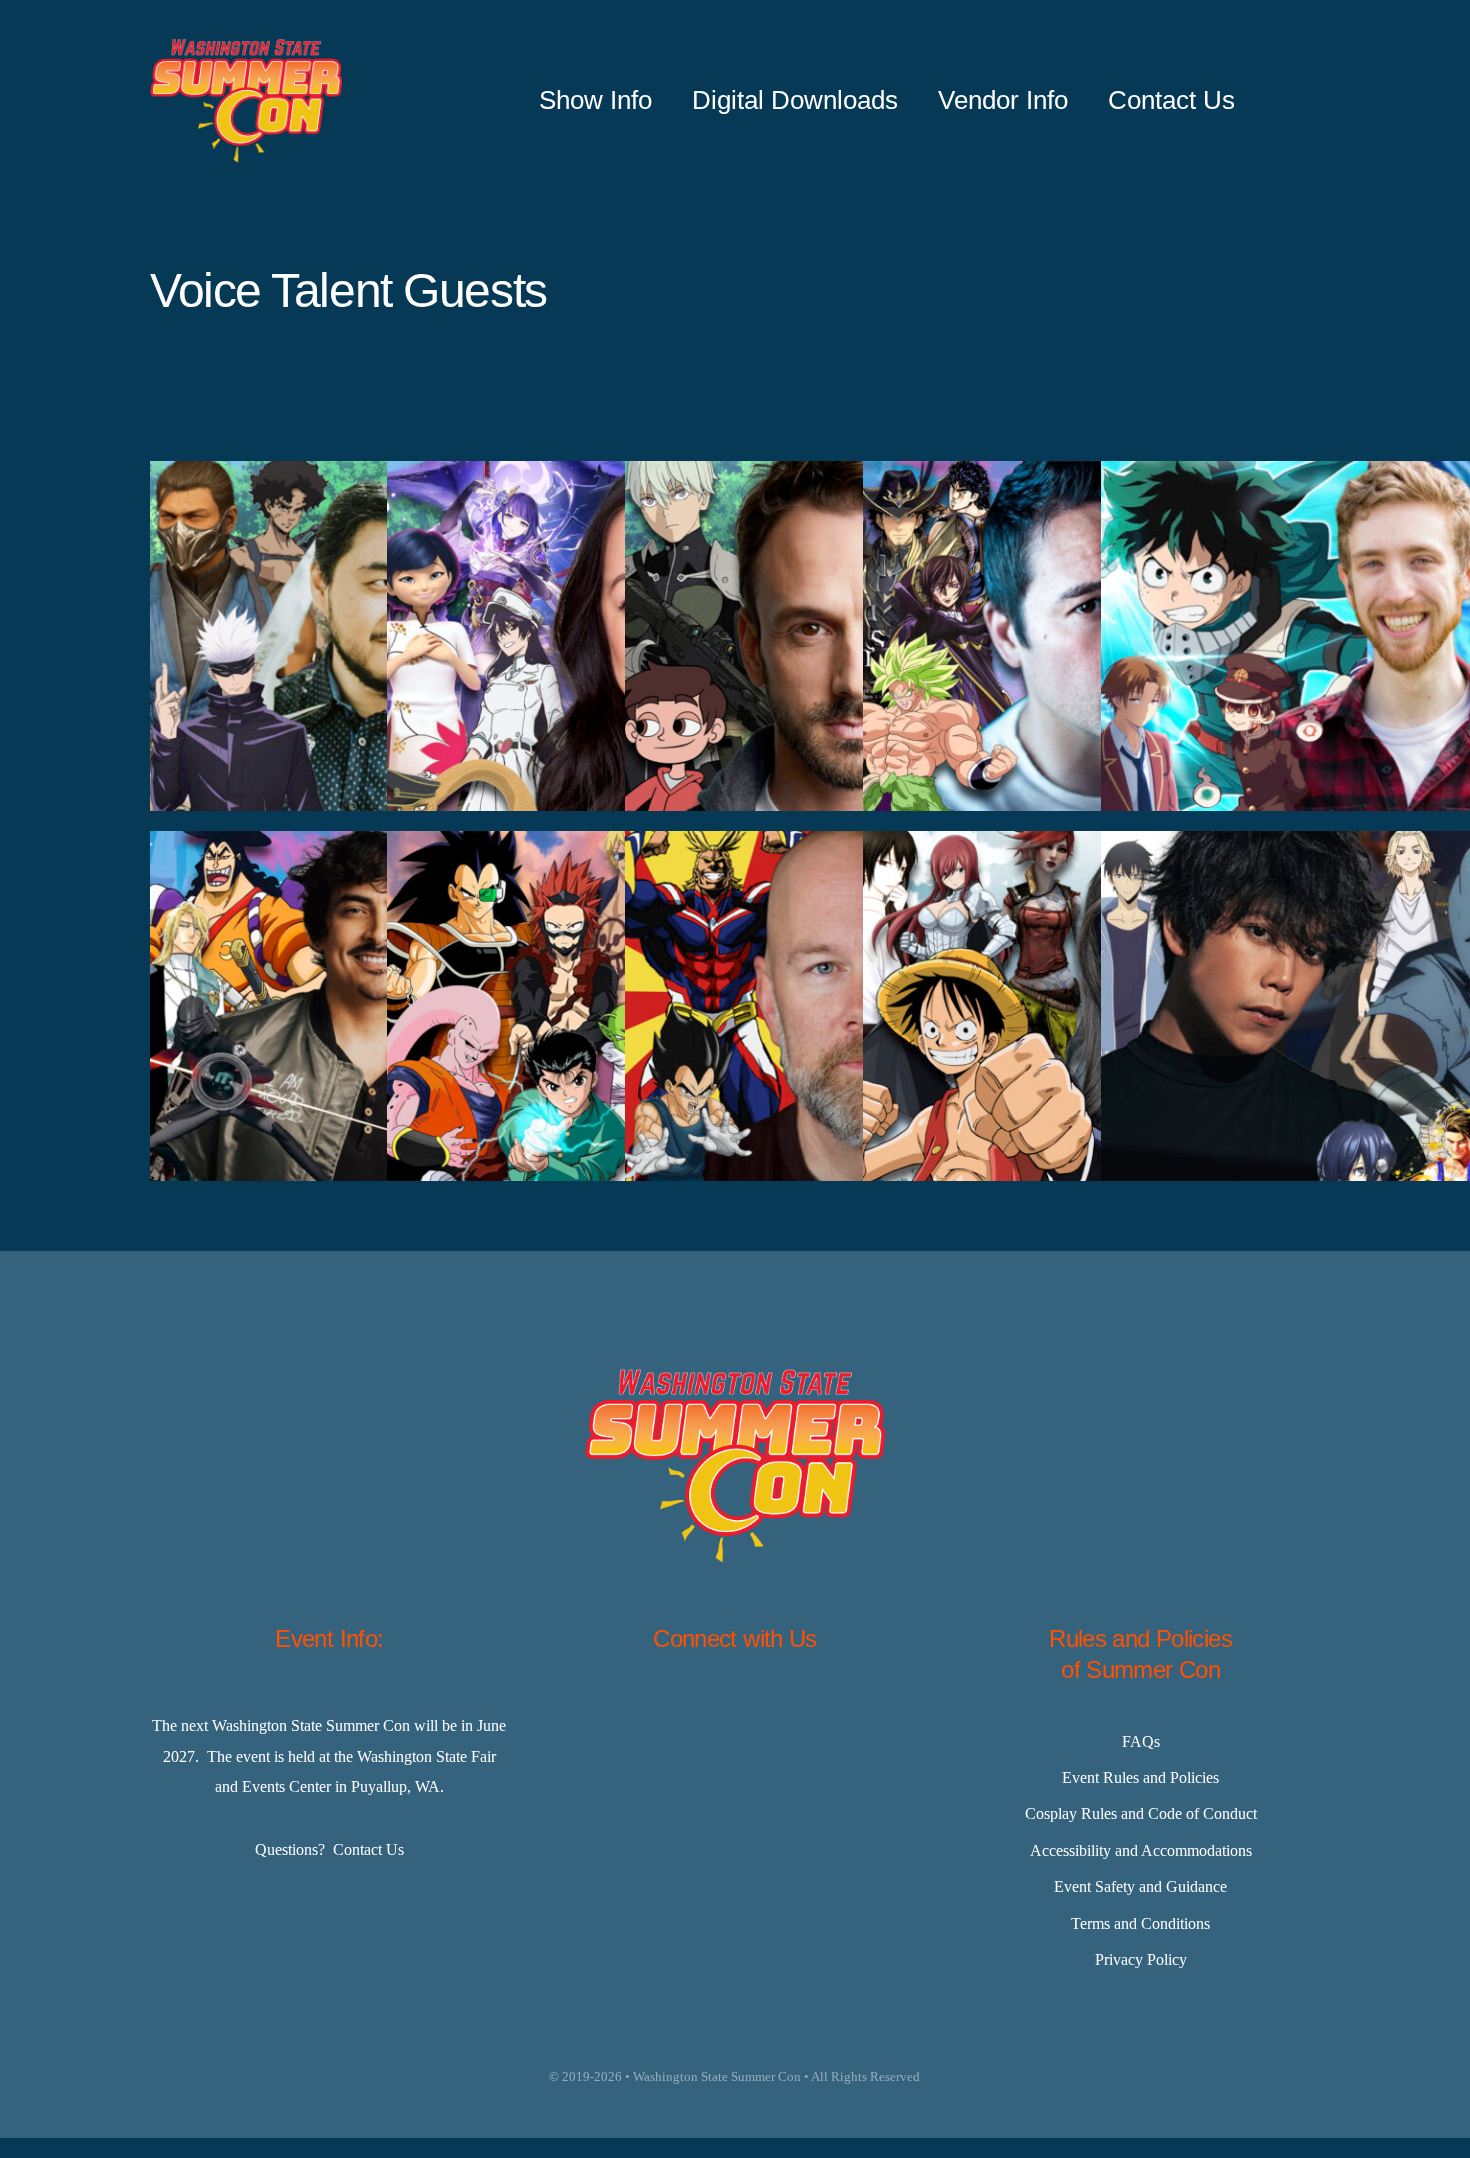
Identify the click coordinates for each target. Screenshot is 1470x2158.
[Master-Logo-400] (246, 46)
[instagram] (735, 1714)
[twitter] (685, 1714)
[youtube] (835, 1714)
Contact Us (368, 1849)
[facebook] (635, 1714)
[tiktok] (785, 1714)
